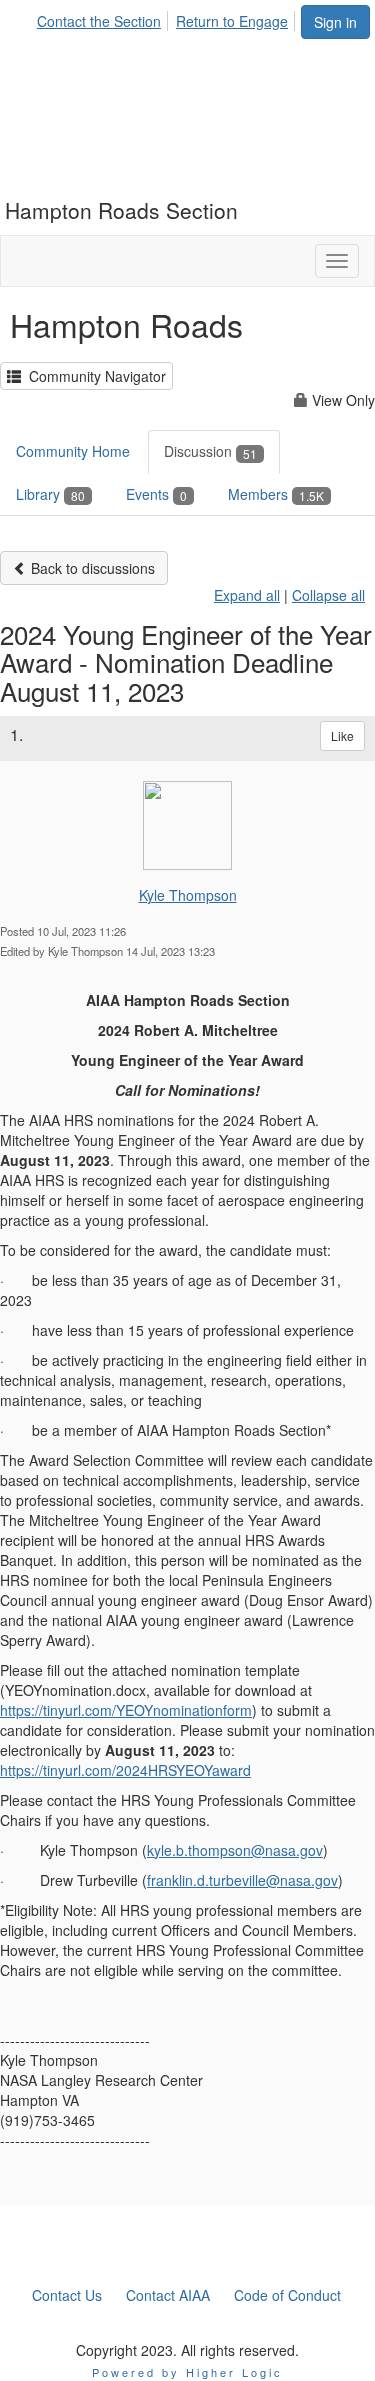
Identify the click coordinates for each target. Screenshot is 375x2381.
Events (156, 494)
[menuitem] (104, 18)
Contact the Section (99, 21)
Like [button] (342, 735)
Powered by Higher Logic (187, 2372)
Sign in (335, 22)
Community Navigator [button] (93, 376)
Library (50, 494)
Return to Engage (232, 21)
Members (276, 494)
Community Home (73, 451)
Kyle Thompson (188, 895)
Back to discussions (91, 568)
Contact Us (67, 2295)
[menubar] (168, 18)
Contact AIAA (168, 2295)
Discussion (210, 451)
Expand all (247, 595)
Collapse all (328, 595)
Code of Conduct (287, 2295)
